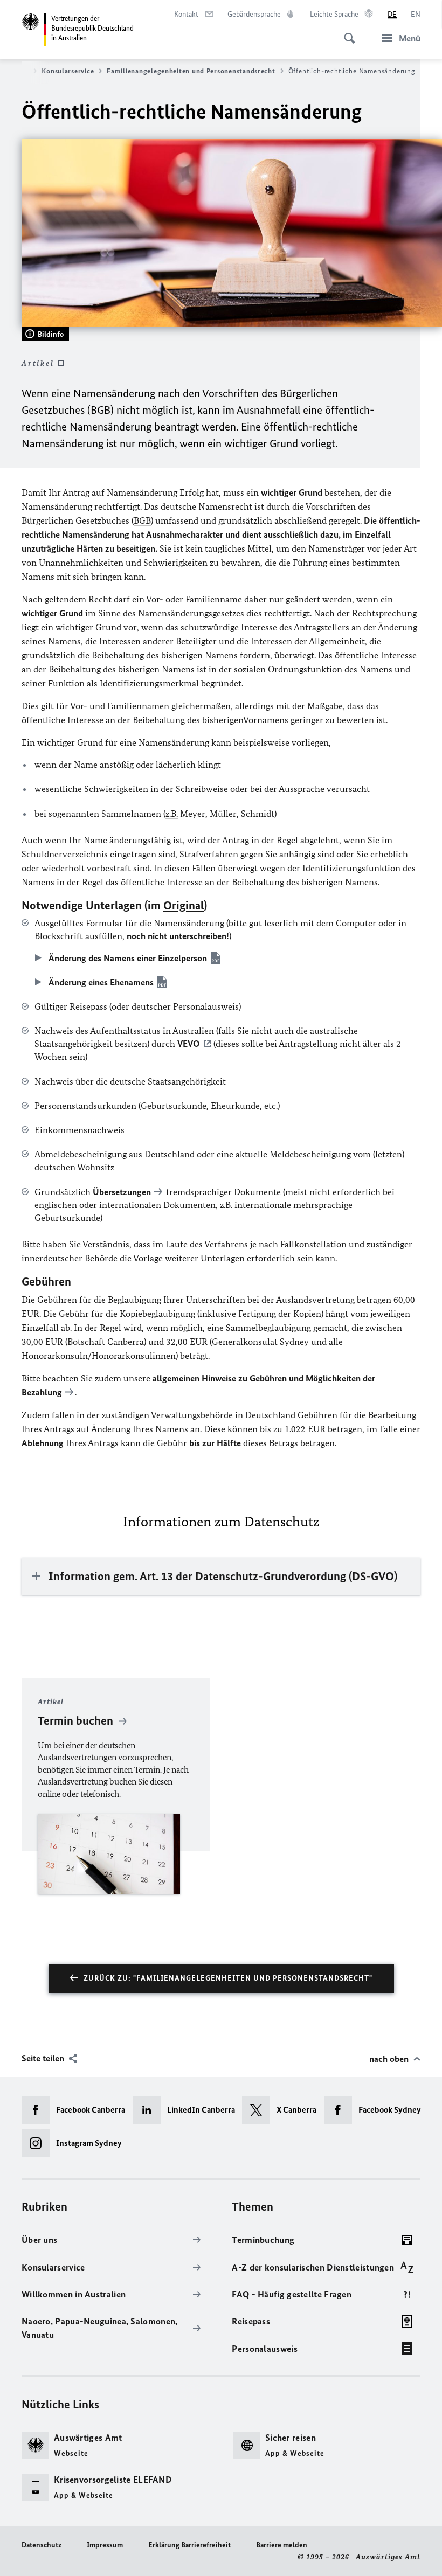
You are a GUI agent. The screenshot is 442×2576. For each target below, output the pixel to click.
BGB (101, 410)
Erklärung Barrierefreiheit (189, 2545)
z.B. (172, 814)
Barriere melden (282, 2545)
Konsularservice (68, 71)
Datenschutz (42, 2545)
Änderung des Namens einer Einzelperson (128, 958)
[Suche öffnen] (346, 32)
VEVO (188, 1044)
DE (392, 14)
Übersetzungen (122, 1192)
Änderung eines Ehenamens (101, 982)
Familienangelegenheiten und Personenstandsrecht (191, 71)
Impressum (105, 2545)
